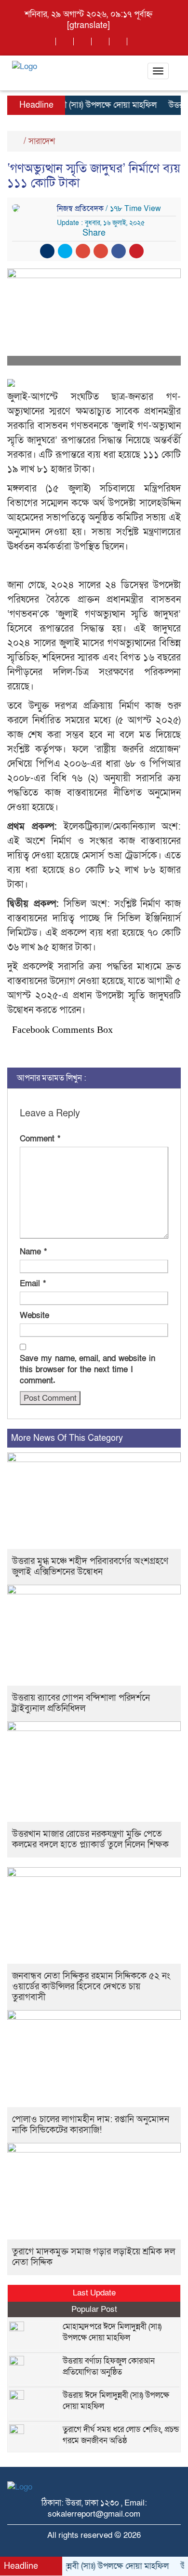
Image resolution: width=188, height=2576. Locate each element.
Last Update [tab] (94, 2293)
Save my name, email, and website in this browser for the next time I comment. (87, 1370)
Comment (40, 1139)
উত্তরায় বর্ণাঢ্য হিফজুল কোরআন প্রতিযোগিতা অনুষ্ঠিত (109, 2366)
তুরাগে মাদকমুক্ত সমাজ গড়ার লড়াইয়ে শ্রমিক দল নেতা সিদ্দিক (94, 2257)
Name (33, 1252)
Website (34, 1316)
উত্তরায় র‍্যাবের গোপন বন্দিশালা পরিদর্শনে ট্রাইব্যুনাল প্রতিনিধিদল (81, 1703)
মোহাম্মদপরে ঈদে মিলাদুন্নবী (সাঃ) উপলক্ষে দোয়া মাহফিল (112, 2332)
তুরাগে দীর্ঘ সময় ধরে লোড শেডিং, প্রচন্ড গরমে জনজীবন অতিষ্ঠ (121, 2435)
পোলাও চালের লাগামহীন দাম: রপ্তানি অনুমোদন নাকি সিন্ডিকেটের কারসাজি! (91, 2125)
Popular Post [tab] (94, 2309)
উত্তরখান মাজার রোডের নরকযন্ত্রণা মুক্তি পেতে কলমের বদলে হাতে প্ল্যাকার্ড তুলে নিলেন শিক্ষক (90, 1839)
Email (33, 1284)
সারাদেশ (42, 141)
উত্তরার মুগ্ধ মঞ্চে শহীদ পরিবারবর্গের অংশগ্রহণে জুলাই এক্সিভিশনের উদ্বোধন (90, 1567)
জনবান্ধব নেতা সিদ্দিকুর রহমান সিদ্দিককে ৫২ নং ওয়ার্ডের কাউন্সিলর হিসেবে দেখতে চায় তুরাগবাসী (91, 1987)
